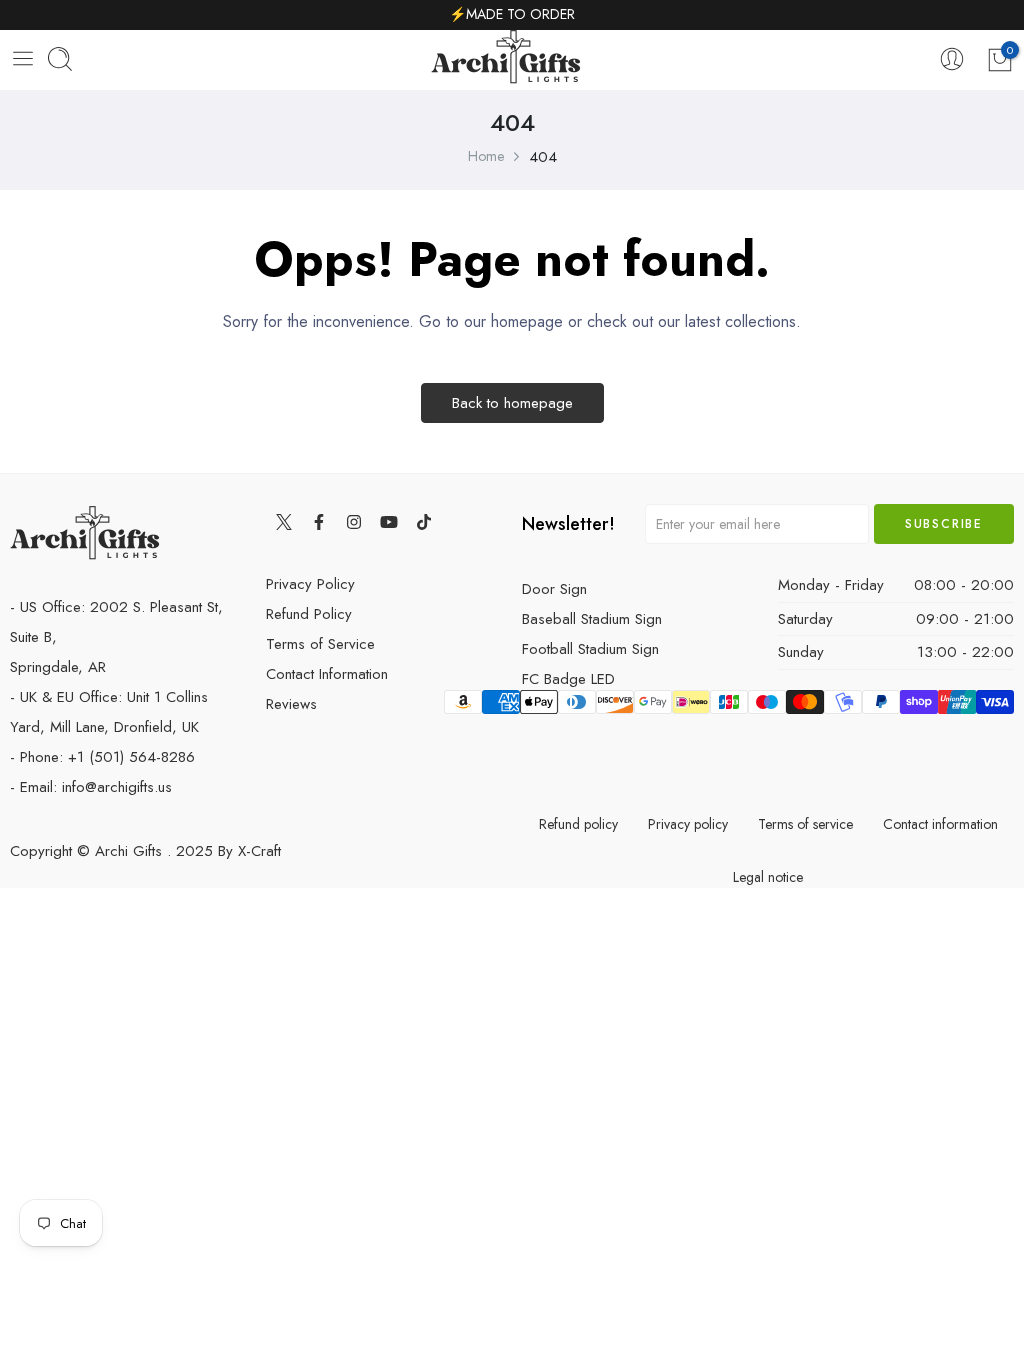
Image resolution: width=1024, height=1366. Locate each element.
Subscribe (944, 524)
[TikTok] (423, 521)
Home (486, 156)
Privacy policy (688, 824)
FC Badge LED (568, 679)
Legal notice (768, 877)
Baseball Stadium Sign (592, 619)
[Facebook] (318, 521)
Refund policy (578, 824)
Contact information (940, 824)
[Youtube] (388, 521)
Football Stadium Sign (590, 649)
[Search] (60, 60)
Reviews (291, 704)
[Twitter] (283, 521)
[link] (952, 60)
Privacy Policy (310, 584)
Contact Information (327, 674)
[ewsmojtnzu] (506, 60)
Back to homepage (512, 403)
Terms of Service (320, 644)
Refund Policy (309, 614)
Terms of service (805, 824)
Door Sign (554, 589)
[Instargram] (353, 521)
